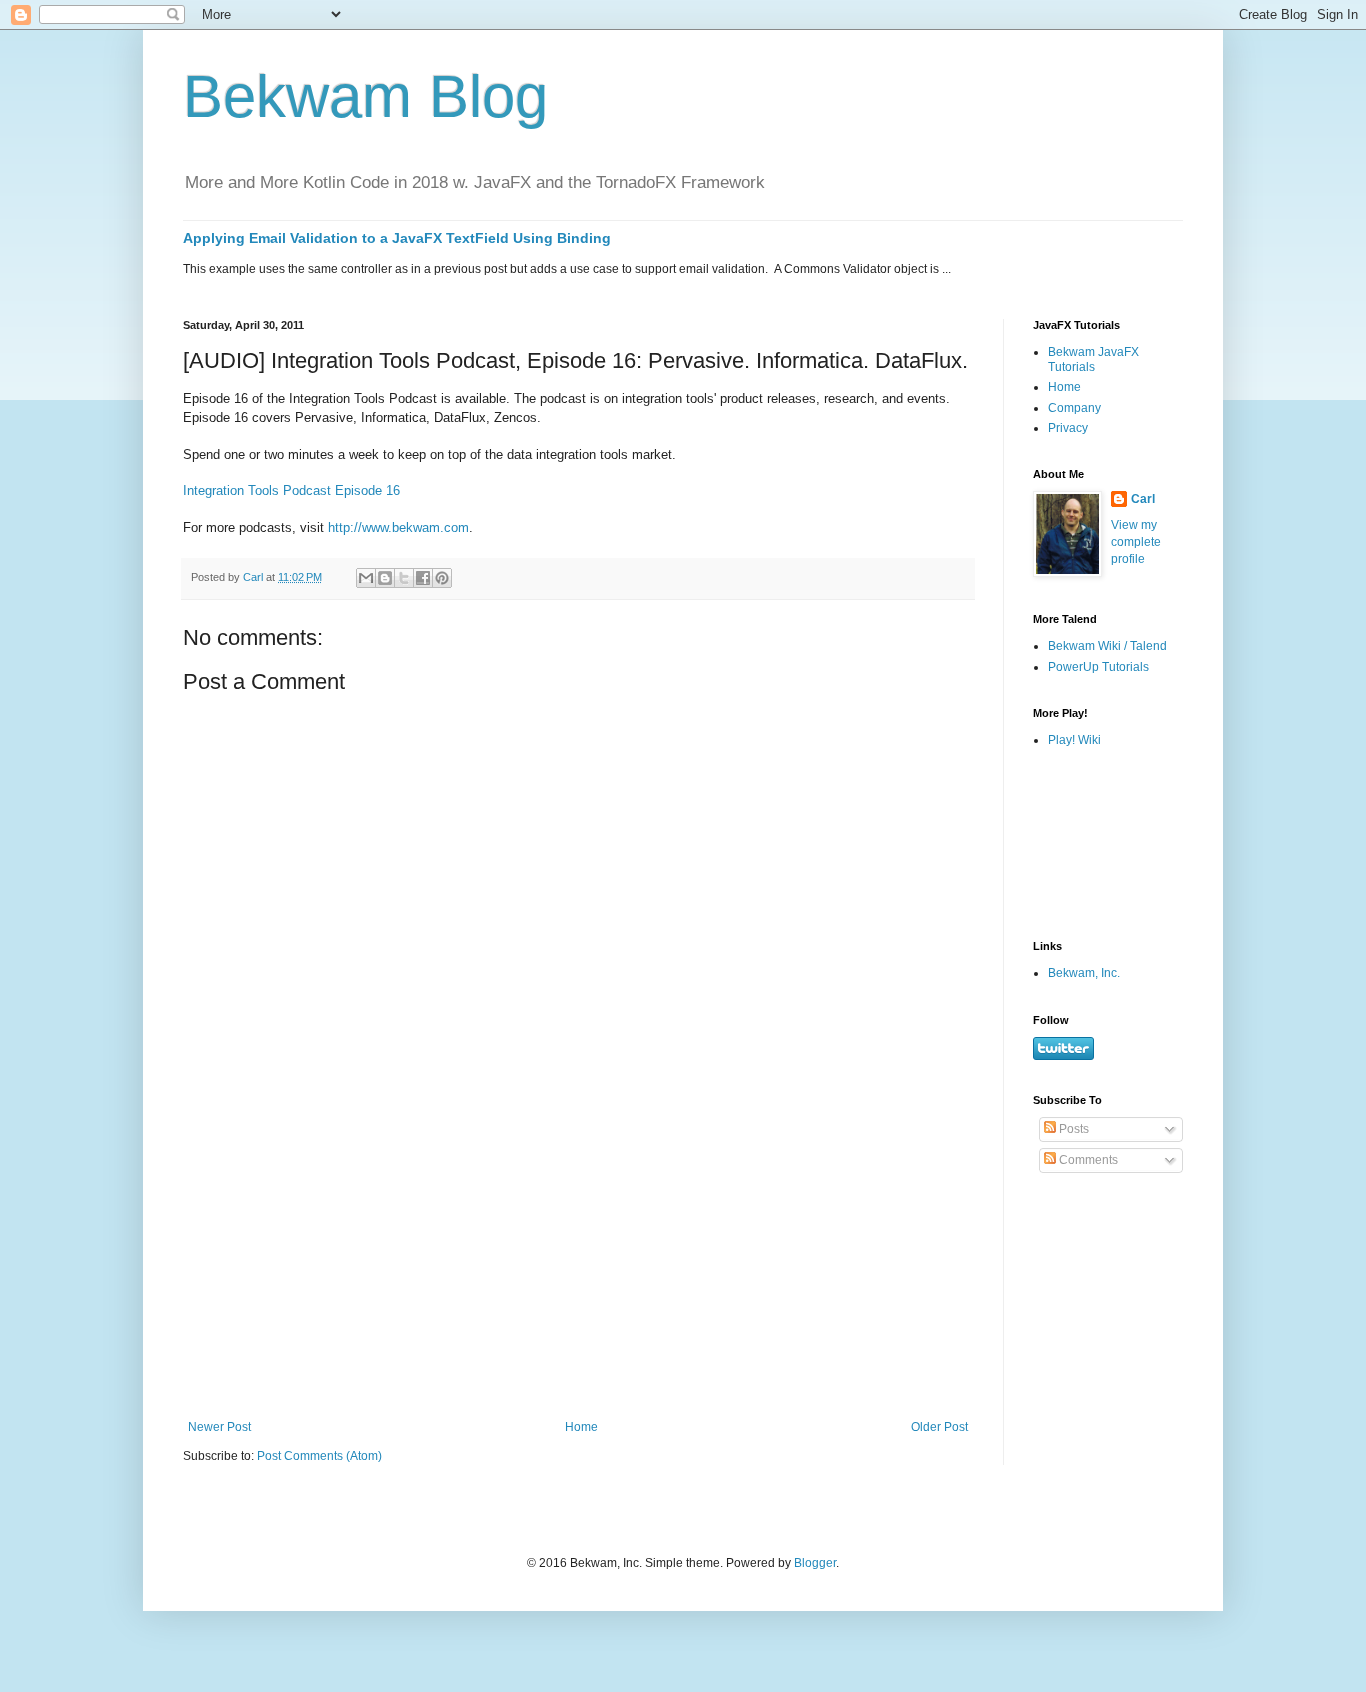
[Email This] (366, 578)
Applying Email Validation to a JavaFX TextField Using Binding (397, 238)
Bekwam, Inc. (1084, 973)
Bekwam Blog (365, 96)
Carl (1143, 499)
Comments (1087, 1160)
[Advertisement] (578, 1270)
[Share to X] (404, 578)
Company (1074, 408)
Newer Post (219, 1427)
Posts (1072, 1129)
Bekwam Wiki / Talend (1107, 646)
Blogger (815, 1563)
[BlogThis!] (385, 578)
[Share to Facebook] (423, 578)
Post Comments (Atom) (319, 1456)
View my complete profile (1136, 542)
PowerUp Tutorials (1098, 667)
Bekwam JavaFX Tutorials (1093, 359)
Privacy (1068, 428)
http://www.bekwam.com (398, 527)
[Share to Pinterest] (442, 578)
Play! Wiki (1074, 740)
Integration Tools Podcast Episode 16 (291, 490)
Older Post (939, 1427)
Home (581, 1427)
